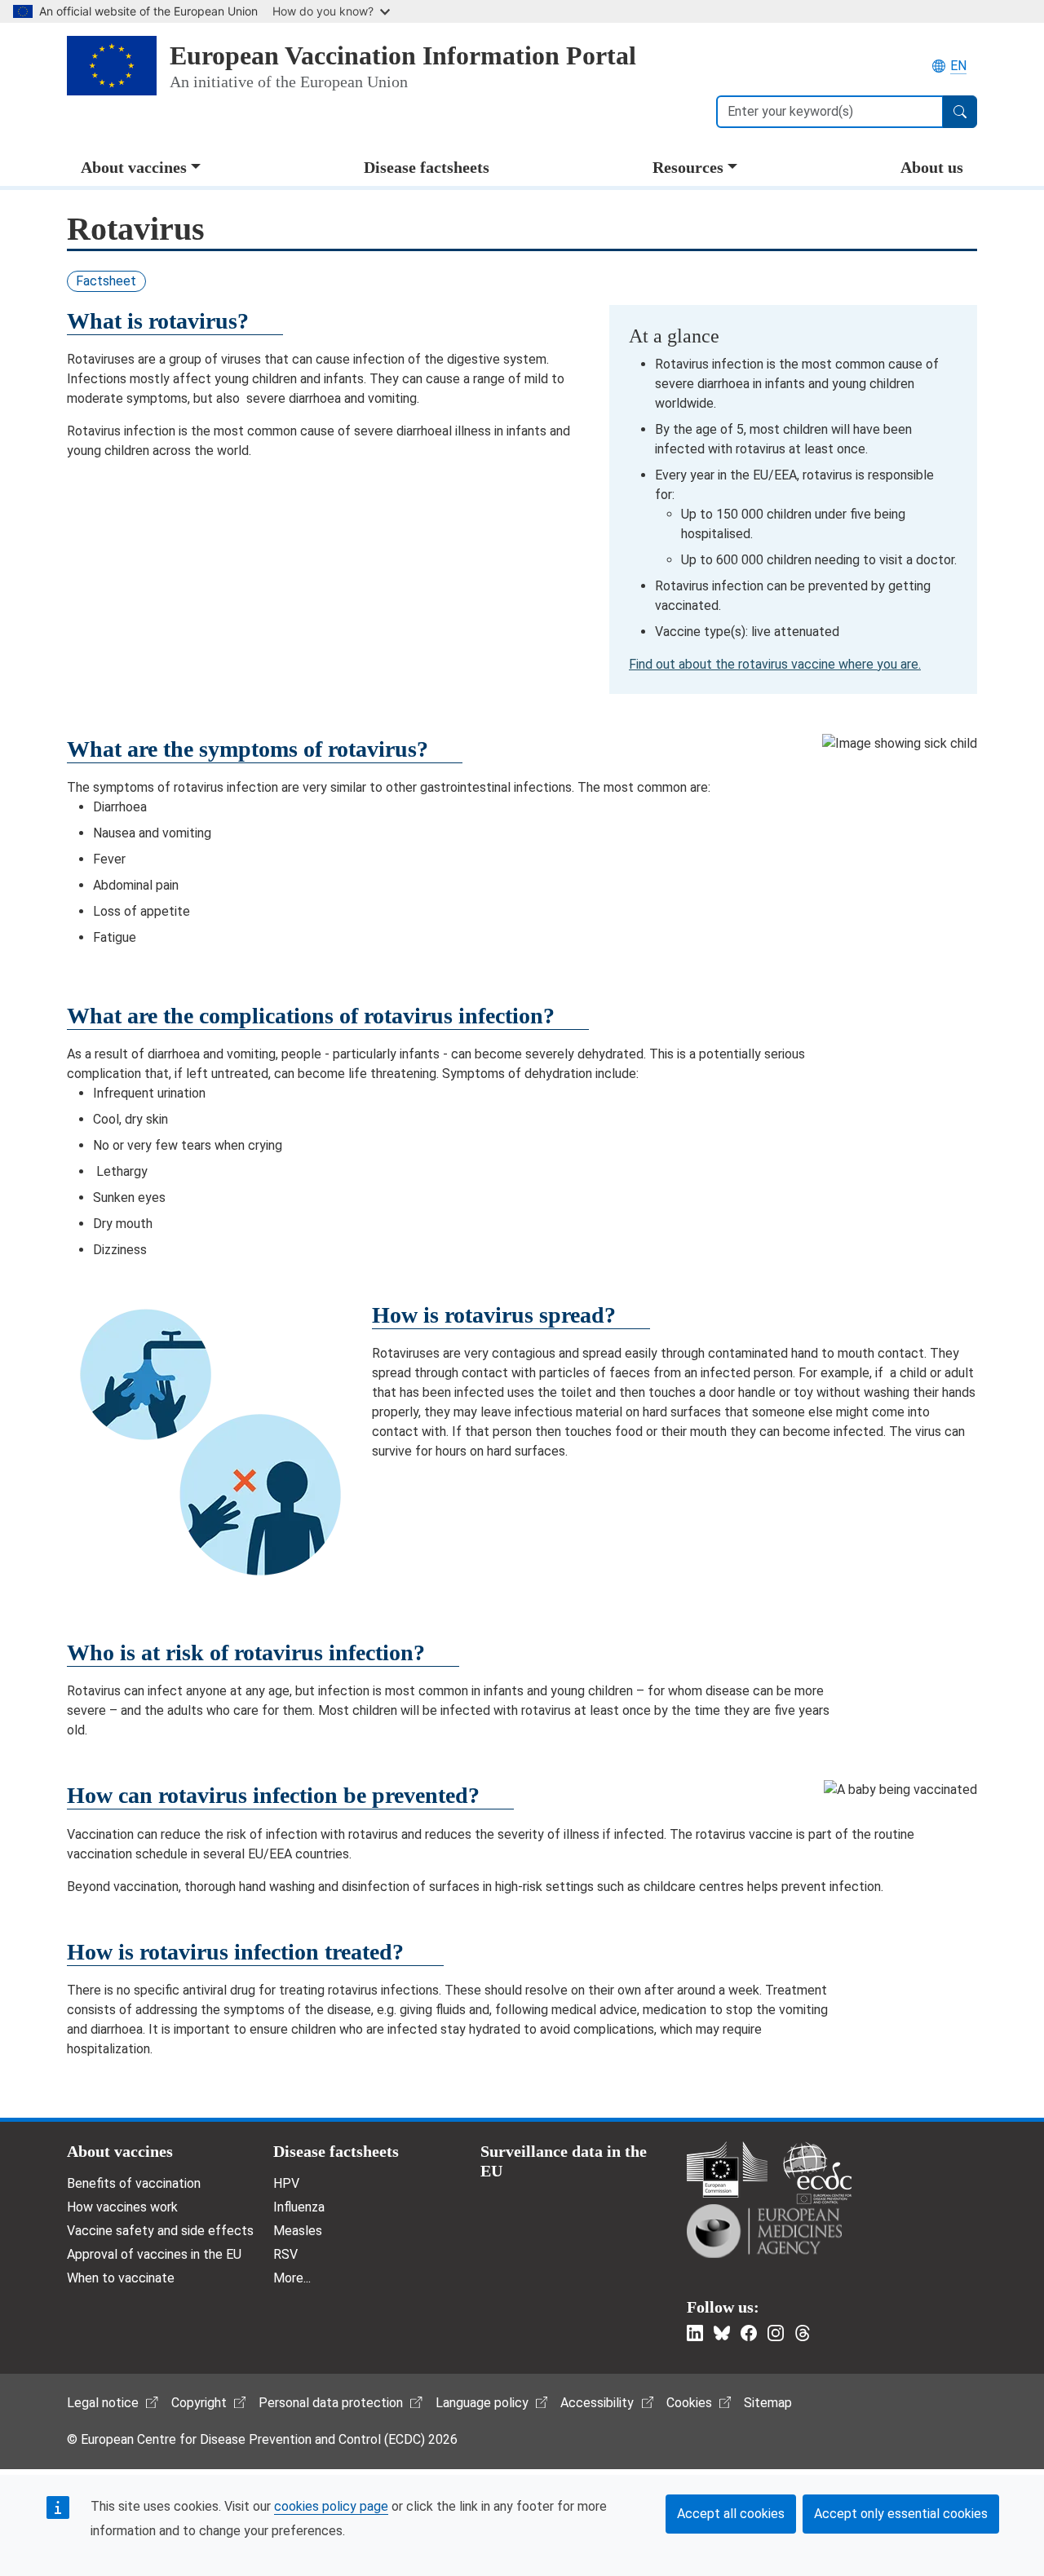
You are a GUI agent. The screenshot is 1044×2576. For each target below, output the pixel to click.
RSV (285, 2254)
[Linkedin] (695, 2333)
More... (292, 2278)
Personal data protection (331, 2403)
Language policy (482, 2403)
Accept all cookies (731, 2514)
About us (932, 167)
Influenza (299, 2207)
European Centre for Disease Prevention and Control (817, 2173)
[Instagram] (776, 2333)
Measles (298, 2231)
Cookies (689, 2403)
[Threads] (803, 2333)
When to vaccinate (121, 2278)
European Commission (727, 2169)
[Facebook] (749, 2333)
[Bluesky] (722, 2333)
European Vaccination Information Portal (403, 55)
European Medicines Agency (764, 2231)
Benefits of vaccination (134, 2183)
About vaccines (134, 167)
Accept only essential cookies (901, 2514)
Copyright (199, 2403)
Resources (688, 167)
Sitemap (768, 2403)
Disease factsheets (427, 167)
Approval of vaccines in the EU (154, 2254)
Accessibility (597, 2403)
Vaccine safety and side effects (160, 2231)
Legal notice (103, 2403)
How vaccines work (122, 2207)
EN (958, 66)
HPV (286, 2183)
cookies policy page (331, 2506)
